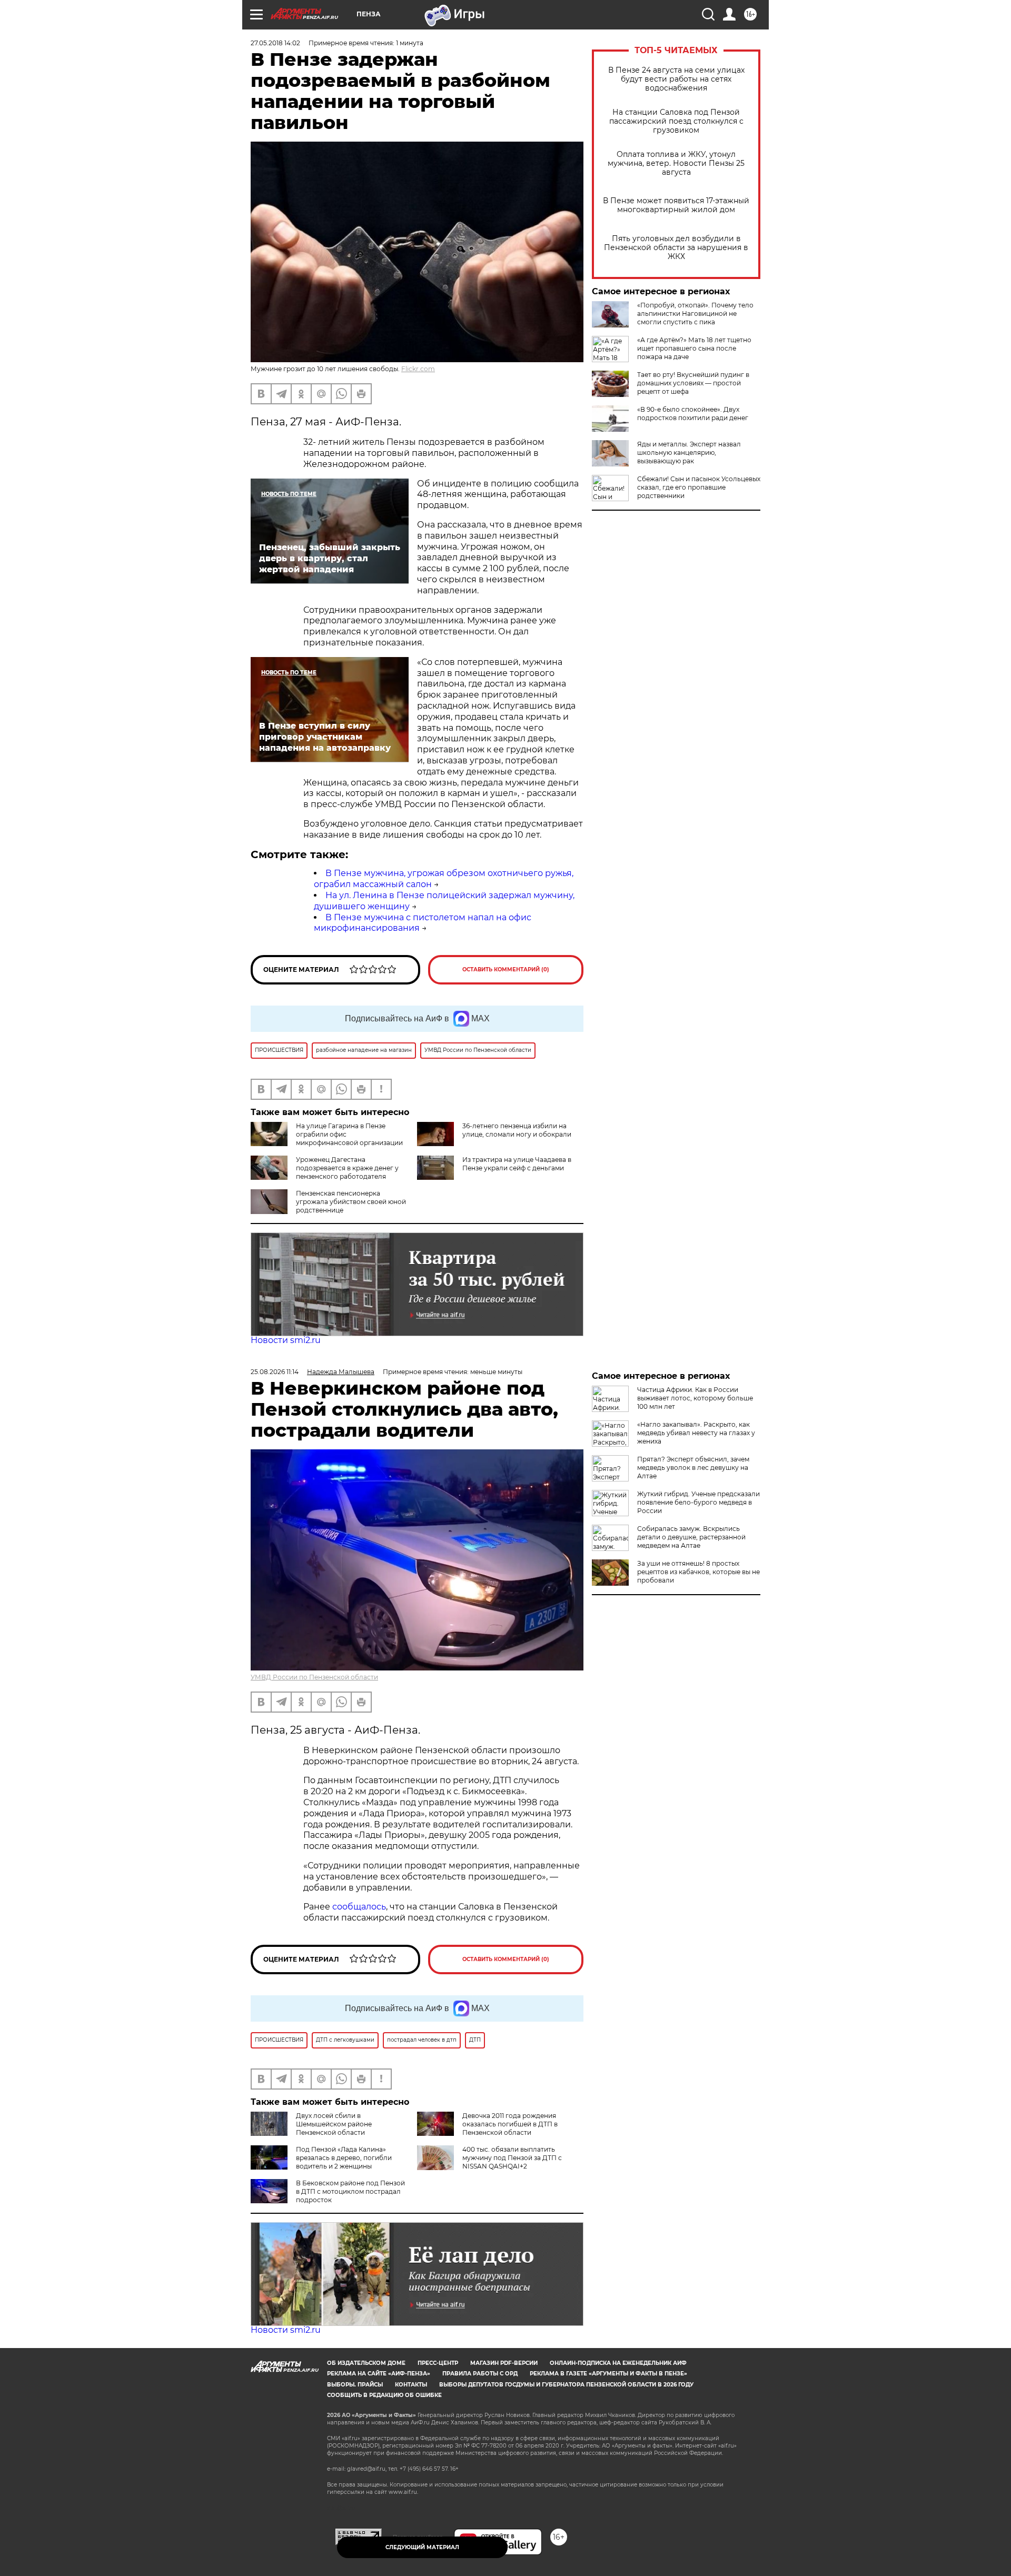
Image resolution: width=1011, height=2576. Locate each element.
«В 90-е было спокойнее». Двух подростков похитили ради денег (693, 414)
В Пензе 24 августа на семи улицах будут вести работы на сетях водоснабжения (676, 79)
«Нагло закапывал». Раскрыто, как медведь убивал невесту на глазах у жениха (696, 1433)
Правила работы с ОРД (480, 2374)
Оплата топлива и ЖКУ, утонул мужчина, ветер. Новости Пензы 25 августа (676, 163)
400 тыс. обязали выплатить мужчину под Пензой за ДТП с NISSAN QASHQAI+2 (512, 2158)
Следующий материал (422, 2547)
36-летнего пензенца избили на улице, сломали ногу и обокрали (517, 1130)
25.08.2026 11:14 (275, 1372)
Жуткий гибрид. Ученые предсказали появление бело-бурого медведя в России (698, 1502)
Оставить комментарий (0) (506, 969)
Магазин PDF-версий (504, 2363)
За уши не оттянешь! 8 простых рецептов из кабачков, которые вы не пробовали (698, 1572)
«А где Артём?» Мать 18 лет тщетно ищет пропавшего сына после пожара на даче (694, 348)
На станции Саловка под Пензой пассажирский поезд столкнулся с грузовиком (676, 121)
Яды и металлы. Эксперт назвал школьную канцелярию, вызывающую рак (689, 452)
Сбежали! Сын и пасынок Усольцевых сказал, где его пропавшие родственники (699, 487)
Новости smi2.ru (286, 1340)
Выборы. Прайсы (355, 2385)
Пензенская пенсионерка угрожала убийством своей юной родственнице (351, 1202)
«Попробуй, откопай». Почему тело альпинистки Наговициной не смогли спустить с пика (695, 314)
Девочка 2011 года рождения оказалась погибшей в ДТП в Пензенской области (510, 2124)
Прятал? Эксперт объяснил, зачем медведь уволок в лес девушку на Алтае (693, 1468)
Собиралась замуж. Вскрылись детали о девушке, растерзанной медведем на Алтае (691, 1537)
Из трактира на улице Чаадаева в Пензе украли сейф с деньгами (517, 1164)
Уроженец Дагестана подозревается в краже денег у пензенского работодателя (347, 1168)
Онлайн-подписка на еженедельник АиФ (618, 2363)
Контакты (411, 2385)
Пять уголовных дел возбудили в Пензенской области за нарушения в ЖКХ (676, 248)
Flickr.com (418, 369)
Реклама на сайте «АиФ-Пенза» (379, 2374)
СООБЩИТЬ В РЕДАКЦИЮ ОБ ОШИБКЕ (384, 2395)
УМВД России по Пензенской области (314, 1677)
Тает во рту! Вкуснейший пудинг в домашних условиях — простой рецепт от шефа (693, 383)
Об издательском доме (366, 2363)
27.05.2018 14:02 (275, 43)
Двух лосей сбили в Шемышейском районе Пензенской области (334, 2124)
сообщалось (359, 1907)
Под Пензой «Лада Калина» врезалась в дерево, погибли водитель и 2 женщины (344, 2158)
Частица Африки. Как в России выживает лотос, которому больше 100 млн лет (695, 1398)
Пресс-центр (438, 2363)
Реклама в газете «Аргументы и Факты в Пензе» (608, 2374)
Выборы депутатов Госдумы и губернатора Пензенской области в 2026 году (566, 2385)
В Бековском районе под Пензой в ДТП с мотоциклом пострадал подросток (350, 2191)
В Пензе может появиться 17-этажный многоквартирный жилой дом (676, 205)
